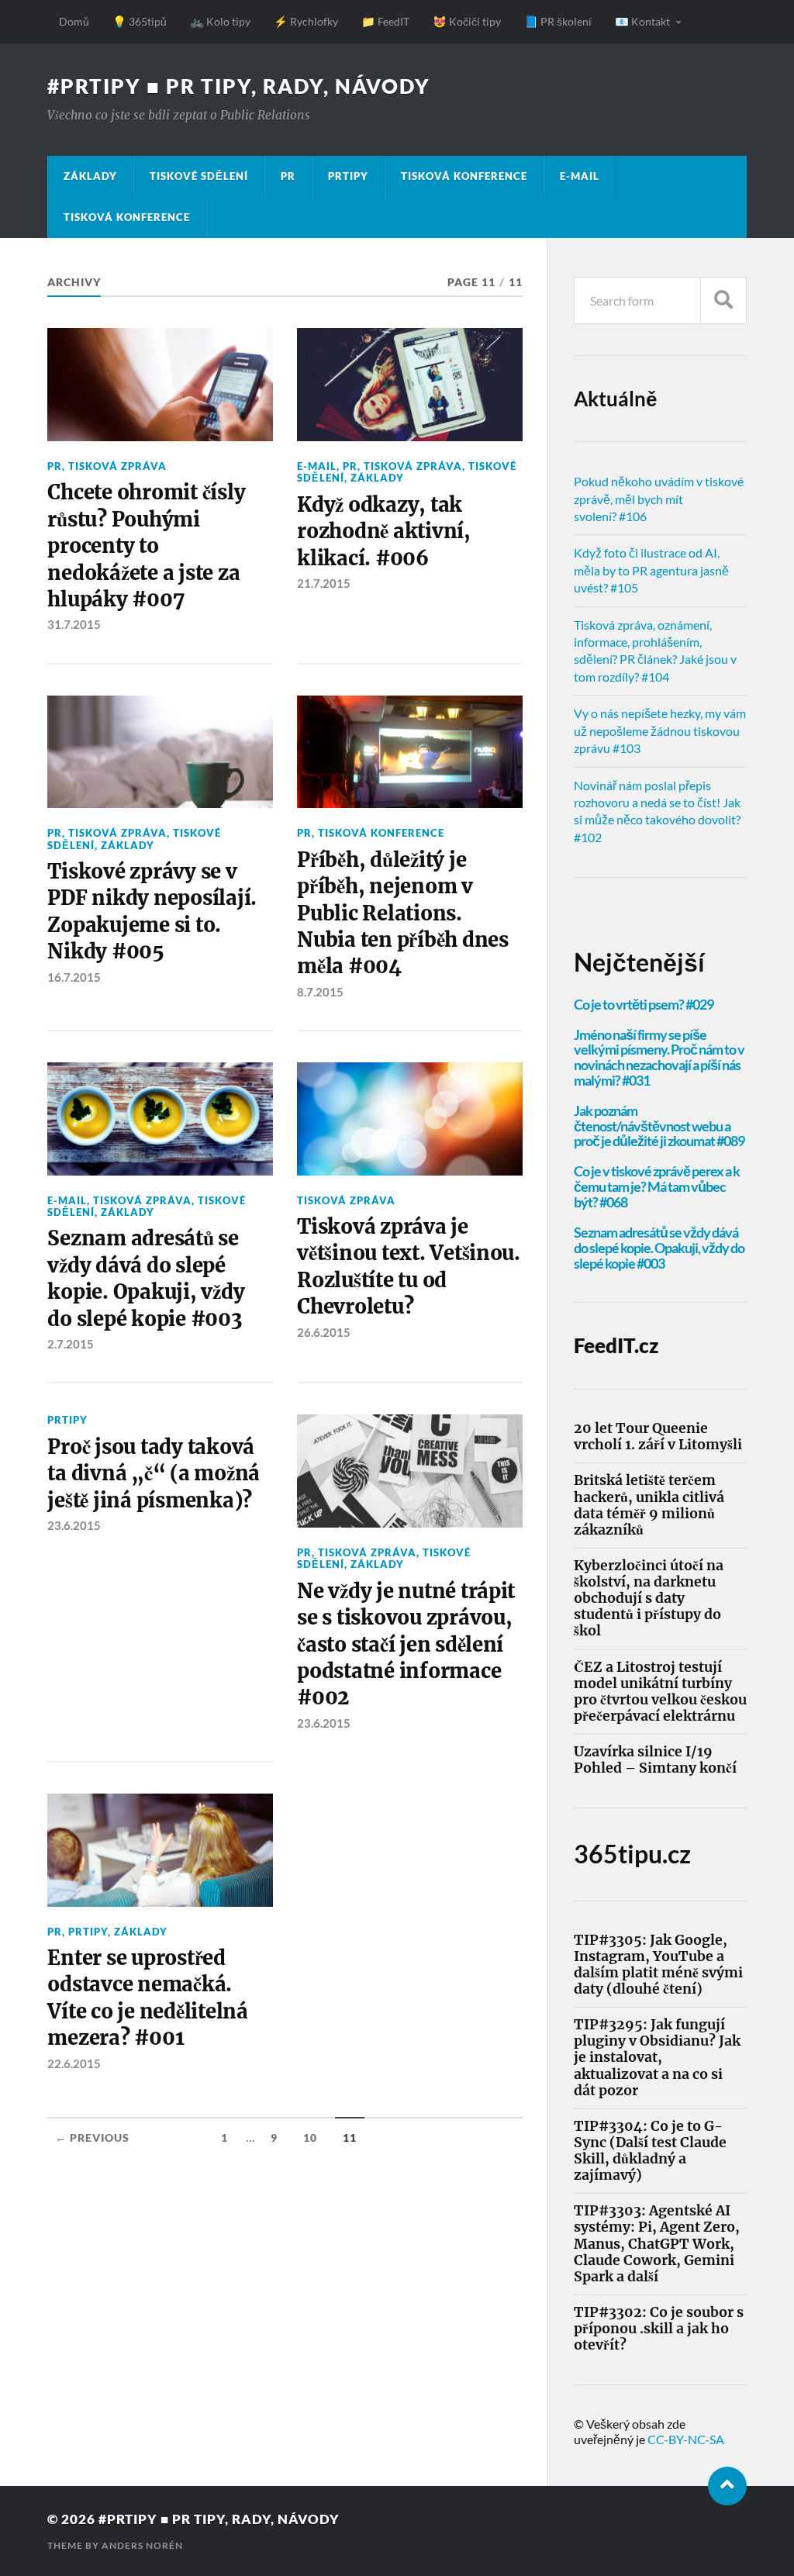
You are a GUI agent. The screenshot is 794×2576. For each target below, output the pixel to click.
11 (350, 2138)
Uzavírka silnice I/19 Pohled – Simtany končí (655, 1760)
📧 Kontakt (642, 21)
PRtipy (348, 176)
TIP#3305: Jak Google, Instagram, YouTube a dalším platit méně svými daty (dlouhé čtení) (658, 1965)
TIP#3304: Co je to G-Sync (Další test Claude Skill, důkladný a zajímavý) (650, 2151)
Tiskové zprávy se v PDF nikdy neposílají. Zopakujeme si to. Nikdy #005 (152, 912)
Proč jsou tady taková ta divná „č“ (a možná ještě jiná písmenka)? (154, 1474)
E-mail (580, 176)
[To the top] (727, 2486)
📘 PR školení (558, 21)
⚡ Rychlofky (306, 21)
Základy (90, 176)
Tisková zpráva (117, 466)
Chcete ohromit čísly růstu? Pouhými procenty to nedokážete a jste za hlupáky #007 (146, 546)
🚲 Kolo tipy (220, 21)
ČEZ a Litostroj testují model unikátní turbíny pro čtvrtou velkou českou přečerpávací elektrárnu (660, 1692)
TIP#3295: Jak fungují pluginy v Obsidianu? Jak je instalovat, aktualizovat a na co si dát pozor (657, 2058)
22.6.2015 (74, 2063)
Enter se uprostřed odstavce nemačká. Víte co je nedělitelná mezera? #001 (147, 1998)
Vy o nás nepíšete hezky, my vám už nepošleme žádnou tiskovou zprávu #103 (660, 730)
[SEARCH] (723, 300)
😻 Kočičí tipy (467, 21)
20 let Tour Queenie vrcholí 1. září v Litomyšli (658, 1437)
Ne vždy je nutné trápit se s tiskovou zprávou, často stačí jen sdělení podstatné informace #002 (406, 1645)
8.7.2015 (320, 992)
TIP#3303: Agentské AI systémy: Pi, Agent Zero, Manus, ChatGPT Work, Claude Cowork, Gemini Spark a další (657, 2244)
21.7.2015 (324, 583)
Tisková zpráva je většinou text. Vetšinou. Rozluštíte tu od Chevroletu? (409, 1267)
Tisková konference (464, 176)
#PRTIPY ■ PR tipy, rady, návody (239, 86)
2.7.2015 (71, 1344)
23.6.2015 (74, 1525)
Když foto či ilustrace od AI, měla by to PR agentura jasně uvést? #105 (651, 570)
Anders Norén (142, 2545)
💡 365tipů (140, 21)
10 (310, 2138)
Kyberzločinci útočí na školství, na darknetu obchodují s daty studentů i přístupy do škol (649, 1599)
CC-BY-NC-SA (686, 2439)
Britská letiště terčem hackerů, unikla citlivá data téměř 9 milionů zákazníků (649, 1505)
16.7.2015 (74, 977)
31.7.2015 (74, 624)
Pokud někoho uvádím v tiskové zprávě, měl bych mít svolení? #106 (659, 499)
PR (288, 176)
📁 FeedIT (385, 21)
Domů (74, 21)
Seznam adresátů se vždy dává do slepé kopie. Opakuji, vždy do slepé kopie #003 (146, 1278)
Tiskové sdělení (199, 176)
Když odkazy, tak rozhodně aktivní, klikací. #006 (384, 532)
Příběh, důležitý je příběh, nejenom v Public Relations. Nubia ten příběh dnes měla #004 (403, 913)
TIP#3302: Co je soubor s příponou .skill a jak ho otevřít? (659, 2329)
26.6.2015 (324, 1332)
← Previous (92, 2138)
